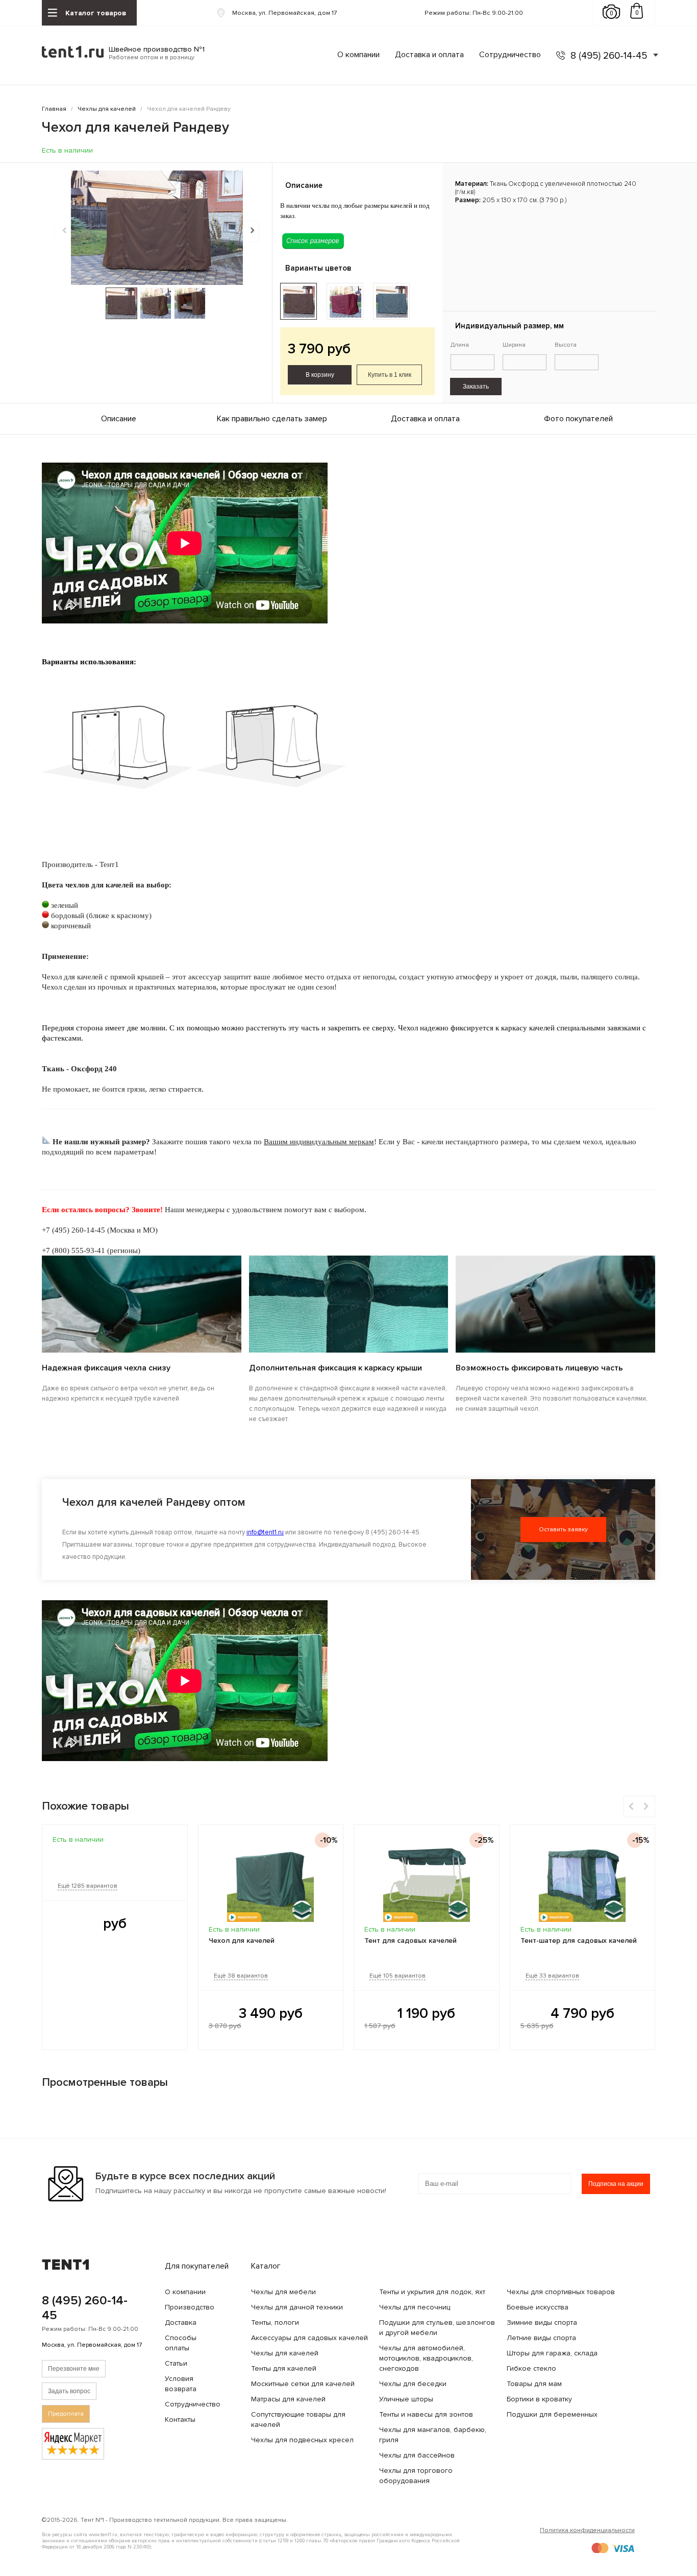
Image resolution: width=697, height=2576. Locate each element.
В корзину (320, 375)
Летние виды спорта (541, 2338)
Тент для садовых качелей (410, 1941)
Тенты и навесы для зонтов (426, 2414)
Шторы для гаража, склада (552, 2353)
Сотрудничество (510, 55)
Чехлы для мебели (283, 2292)
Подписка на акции (616, 2184)
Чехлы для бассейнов (417, 2455)
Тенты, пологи (275, 2322)
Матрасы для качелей (288, 2399)
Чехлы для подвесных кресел (302, 2440)
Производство (190, 2307)
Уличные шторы (406, 2399)
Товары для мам (534, 2384)
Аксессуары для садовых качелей (309, 2338)
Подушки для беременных (552, 2414)
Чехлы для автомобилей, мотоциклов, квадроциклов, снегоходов (426, 2358)
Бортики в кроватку (539, 2399)
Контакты (180, 2419)
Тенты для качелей (284, 2368)
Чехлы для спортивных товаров (561, 2292)
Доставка (181, 2322)
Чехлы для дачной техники (297, 2307)
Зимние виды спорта (542, 2322)
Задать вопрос (69, 2391)
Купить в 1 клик (390, 375)
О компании (358, 55)
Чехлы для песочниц (415, 2307)
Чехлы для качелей (285, 2353)
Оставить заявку (563, 1530)
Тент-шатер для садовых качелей (579, 1941)
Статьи (176, 2363)
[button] (251, 231)
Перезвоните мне (74, 2369)
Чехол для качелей (242, 1941)
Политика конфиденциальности (587, 2530)
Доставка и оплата (429, 55)
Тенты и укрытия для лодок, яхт (432, 2292)
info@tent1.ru (265, 1532)
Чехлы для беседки (413, 2384)
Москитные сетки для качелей (303, 2384)
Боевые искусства (538, 2307)
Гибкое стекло (531, 2368)
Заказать (476, 387)
